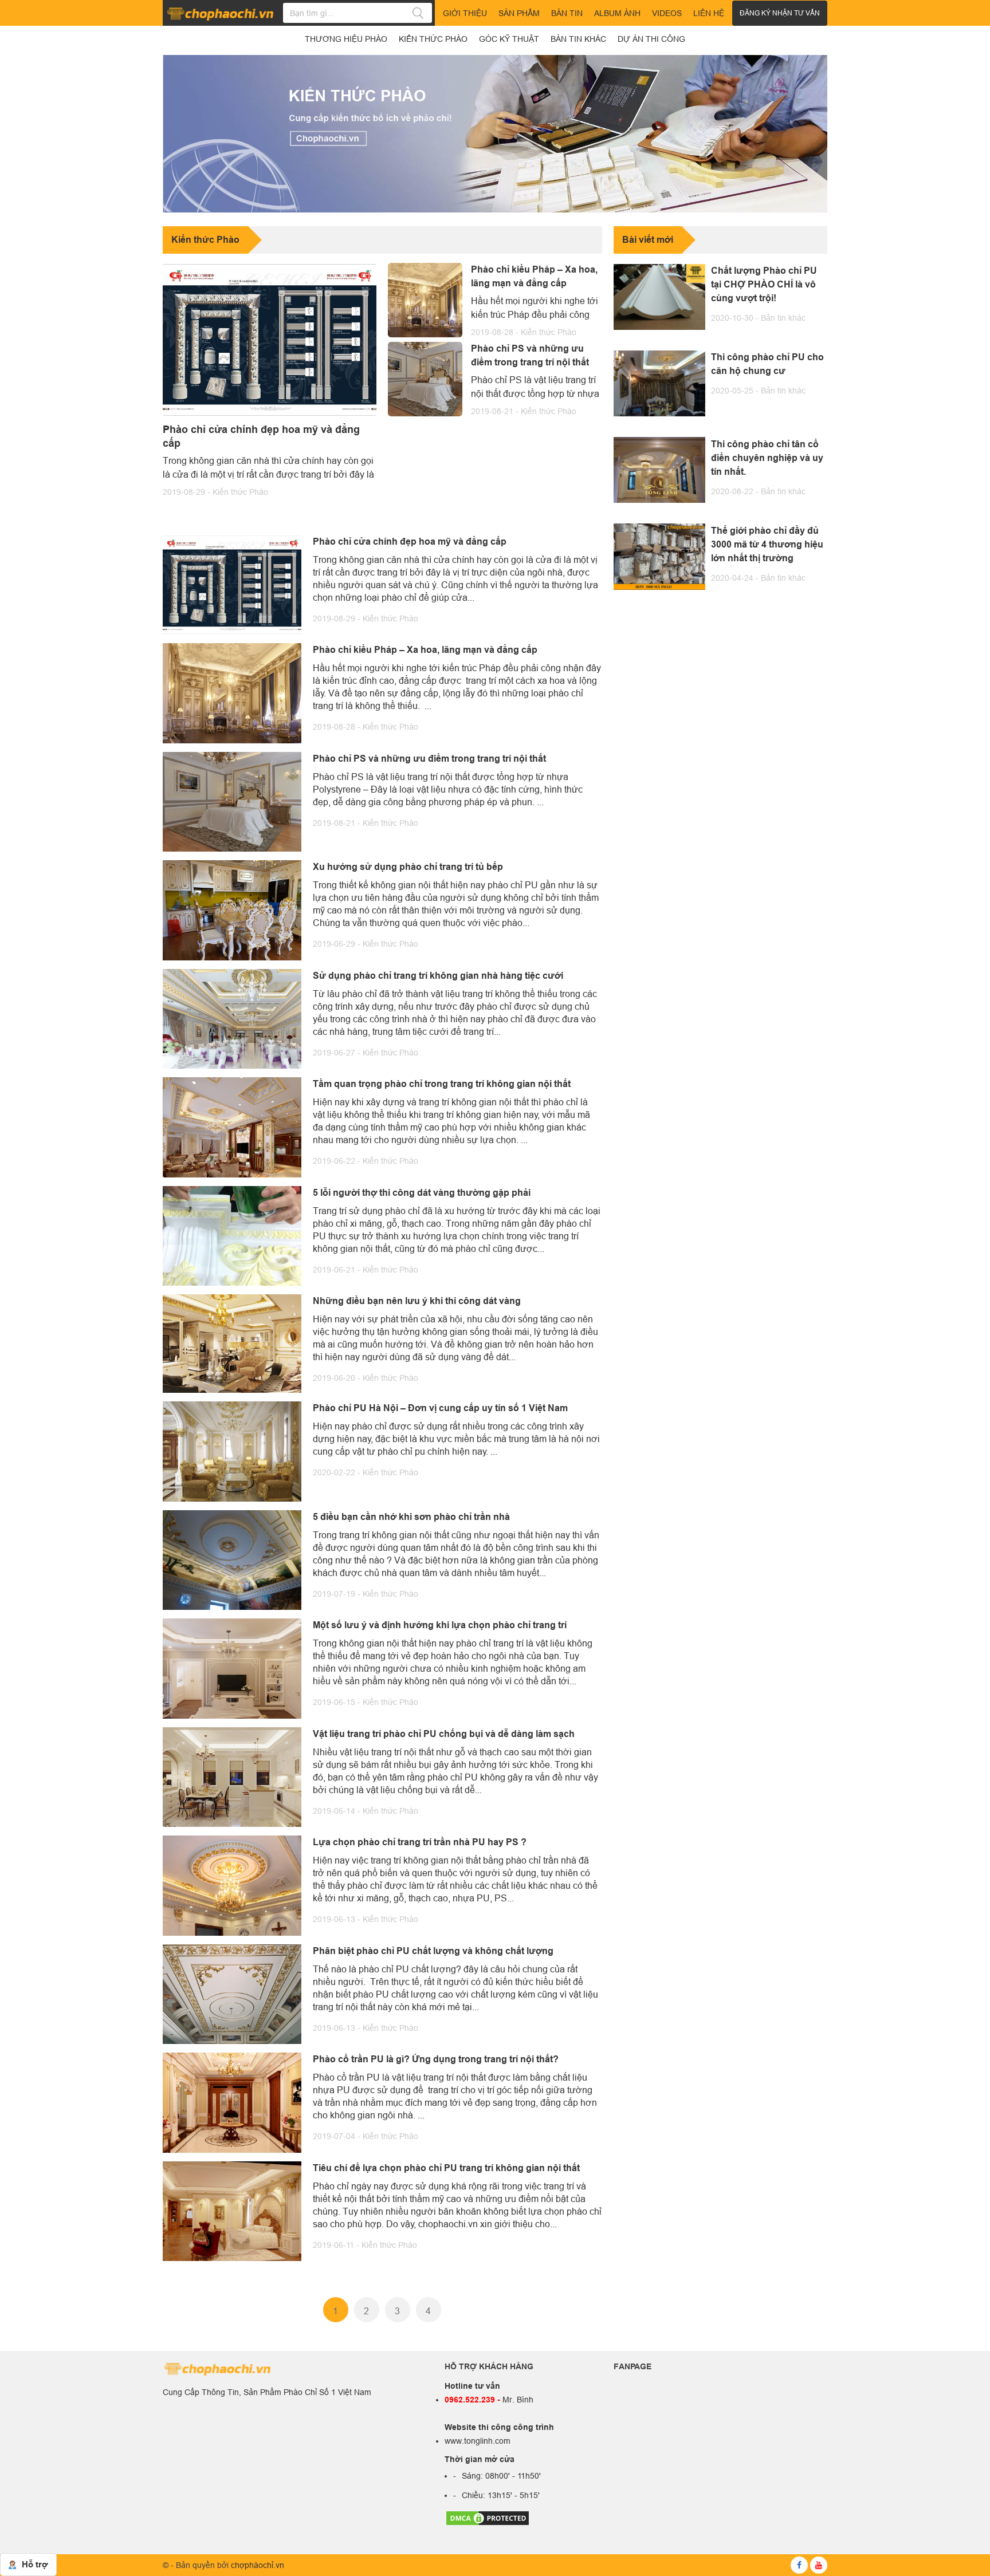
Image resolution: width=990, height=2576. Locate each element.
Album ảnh (617, 13)
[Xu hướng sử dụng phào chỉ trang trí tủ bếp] (232, 909)
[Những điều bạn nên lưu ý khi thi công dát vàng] (232, 1342)
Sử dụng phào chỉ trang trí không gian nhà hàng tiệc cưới (438, 976)
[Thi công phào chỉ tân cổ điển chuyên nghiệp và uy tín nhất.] (659, 470)
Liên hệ (709, 13)
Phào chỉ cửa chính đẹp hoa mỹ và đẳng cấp (261, 436)
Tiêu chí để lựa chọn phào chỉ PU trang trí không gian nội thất (446, 2168)
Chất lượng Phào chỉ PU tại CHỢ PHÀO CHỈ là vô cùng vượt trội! (764, 284)
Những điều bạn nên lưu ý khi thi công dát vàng (417, 1301)
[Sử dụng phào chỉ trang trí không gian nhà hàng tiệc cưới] (232, 1018)
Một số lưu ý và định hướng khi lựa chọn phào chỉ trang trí (440, 1625)
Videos (667, 13)
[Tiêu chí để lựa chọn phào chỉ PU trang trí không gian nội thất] (232, 2210)
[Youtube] (819, 2565)
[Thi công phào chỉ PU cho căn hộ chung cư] (659, 383)
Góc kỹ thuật (509, 39)
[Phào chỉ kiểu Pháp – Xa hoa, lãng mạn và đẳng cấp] (425, 300)
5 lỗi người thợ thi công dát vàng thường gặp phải (422, 1193)
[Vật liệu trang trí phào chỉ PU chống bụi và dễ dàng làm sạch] (232, 1776)
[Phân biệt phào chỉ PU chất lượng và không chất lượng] (232, 1993)
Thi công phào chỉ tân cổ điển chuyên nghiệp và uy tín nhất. (767, 457)
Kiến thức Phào (240, 492)
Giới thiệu (465, 13)
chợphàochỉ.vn (258, 2565)
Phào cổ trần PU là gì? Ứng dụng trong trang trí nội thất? (436, 2059)
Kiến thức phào (433, 39)
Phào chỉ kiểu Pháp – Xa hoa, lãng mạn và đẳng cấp (534, 276)
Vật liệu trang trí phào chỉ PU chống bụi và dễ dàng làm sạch (444, 1734)
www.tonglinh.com (478, 2441)
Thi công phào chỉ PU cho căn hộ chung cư (767, 364)
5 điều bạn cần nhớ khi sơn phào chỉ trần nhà (411, 1517)
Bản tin (567, 13)
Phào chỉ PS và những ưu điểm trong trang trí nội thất (530, 355)
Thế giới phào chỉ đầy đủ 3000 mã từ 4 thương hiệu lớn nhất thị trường (767, 544)
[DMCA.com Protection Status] (488, 2518)
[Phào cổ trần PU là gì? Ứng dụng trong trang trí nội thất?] (232, 2102)
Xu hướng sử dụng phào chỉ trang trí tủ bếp (408, 867)
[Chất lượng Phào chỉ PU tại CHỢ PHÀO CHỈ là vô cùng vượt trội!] (659, 297)
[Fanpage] (799, 2565)
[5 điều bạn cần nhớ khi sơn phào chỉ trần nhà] (232, 1559)
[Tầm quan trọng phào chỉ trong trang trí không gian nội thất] (232, 1126)
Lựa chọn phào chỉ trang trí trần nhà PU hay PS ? (420, 1842)
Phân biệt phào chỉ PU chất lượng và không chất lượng (433, 1951)
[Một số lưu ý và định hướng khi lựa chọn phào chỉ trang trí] (232, 1668)
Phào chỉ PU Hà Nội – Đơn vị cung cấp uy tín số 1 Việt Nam (440, 1408)
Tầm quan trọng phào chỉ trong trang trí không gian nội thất (442, 1084)
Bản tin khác (783, 318)
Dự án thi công (651, 39)
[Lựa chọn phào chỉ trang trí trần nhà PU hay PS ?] (232, 1885)
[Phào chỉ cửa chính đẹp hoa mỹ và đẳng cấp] (270, 340)
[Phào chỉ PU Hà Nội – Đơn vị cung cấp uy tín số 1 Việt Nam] (232, 1451)
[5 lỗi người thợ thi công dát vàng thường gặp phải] (232, 1235)
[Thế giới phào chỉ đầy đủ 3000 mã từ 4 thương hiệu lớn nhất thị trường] (659, 556)
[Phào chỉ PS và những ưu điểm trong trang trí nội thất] (425, 379)
